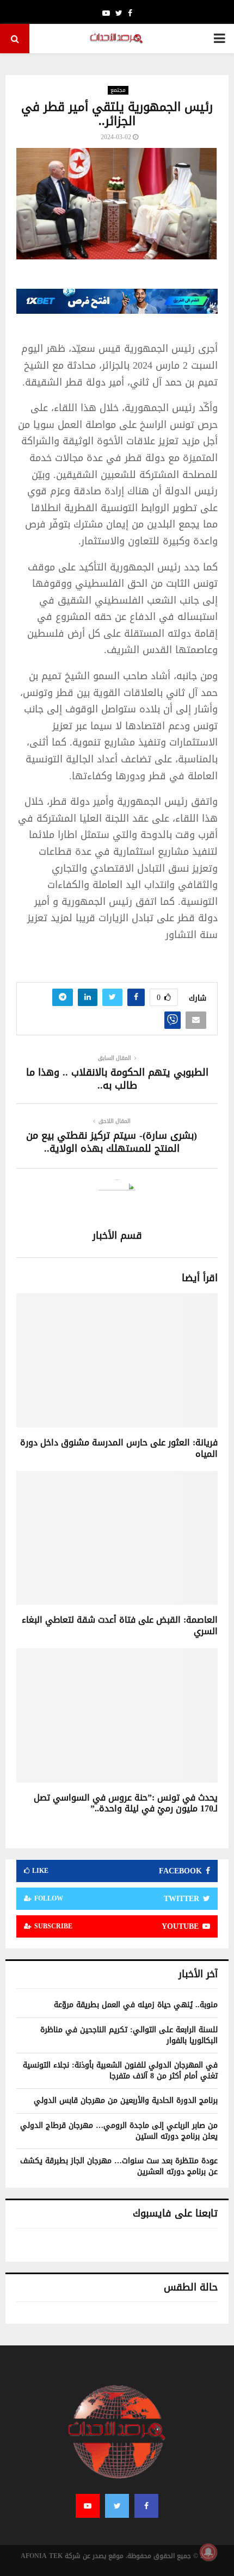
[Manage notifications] (208, 2552)
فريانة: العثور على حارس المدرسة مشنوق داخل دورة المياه (119, 1448)
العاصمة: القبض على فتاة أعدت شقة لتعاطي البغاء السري (120, 1625)
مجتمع (118, 90)
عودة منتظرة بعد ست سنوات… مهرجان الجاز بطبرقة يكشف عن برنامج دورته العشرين (119, 2166)
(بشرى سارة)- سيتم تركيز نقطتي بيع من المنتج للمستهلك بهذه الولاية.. (112, 1142)
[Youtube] (88, 2506)
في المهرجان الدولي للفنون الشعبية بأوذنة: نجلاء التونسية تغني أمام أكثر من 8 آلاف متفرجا (120, 2071)
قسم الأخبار (117, 1236)
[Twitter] (117, 2506)
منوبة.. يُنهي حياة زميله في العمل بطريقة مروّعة (136, 2005)
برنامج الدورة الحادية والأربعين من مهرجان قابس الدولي (126, 2100)
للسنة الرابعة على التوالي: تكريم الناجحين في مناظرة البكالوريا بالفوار (129, 2035)
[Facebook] (146, 2506)
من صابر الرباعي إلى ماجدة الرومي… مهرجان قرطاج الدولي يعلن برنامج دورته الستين (119, 2131)
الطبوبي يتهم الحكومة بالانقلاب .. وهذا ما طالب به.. (117, 1079)
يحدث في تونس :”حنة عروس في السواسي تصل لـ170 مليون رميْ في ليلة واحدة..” (126, 1803)
